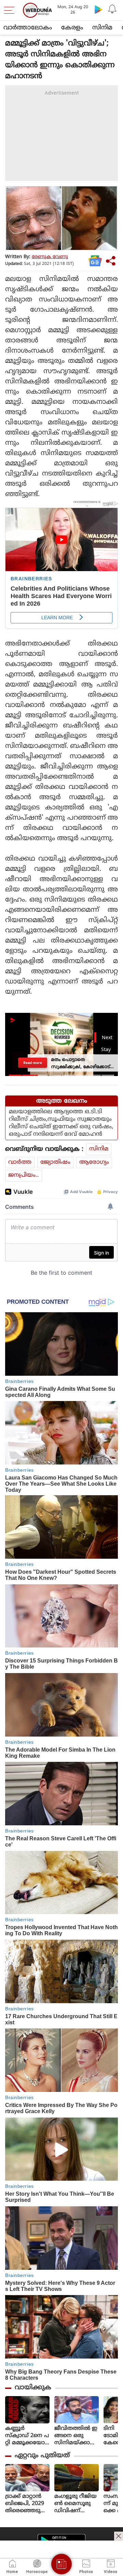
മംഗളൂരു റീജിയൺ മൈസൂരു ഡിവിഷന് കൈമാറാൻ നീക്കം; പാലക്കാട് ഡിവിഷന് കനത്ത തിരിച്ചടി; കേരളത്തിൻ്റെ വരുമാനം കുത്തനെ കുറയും (76, 2504)
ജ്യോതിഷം (55, 1162)
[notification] (112, 9)
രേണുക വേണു (50, 257)
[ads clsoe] (119, 2536)
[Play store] (98, 9)
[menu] (11, 10)
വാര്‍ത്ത (20, 1162)
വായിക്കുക (33, 2388)
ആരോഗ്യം (94, 1162)
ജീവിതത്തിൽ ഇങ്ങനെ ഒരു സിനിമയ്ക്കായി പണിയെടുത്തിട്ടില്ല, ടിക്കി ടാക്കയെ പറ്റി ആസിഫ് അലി (77, 2436)
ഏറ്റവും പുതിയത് (42, 2456)
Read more (33, 1063)
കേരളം (72, 28)
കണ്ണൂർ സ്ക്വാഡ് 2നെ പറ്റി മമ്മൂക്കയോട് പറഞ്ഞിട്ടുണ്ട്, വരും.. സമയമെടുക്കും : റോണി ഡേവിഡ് (27, 2436)
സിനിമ (102, 28)
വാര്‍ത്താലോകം (28, 28)
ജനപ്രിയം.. (24, 1175)
